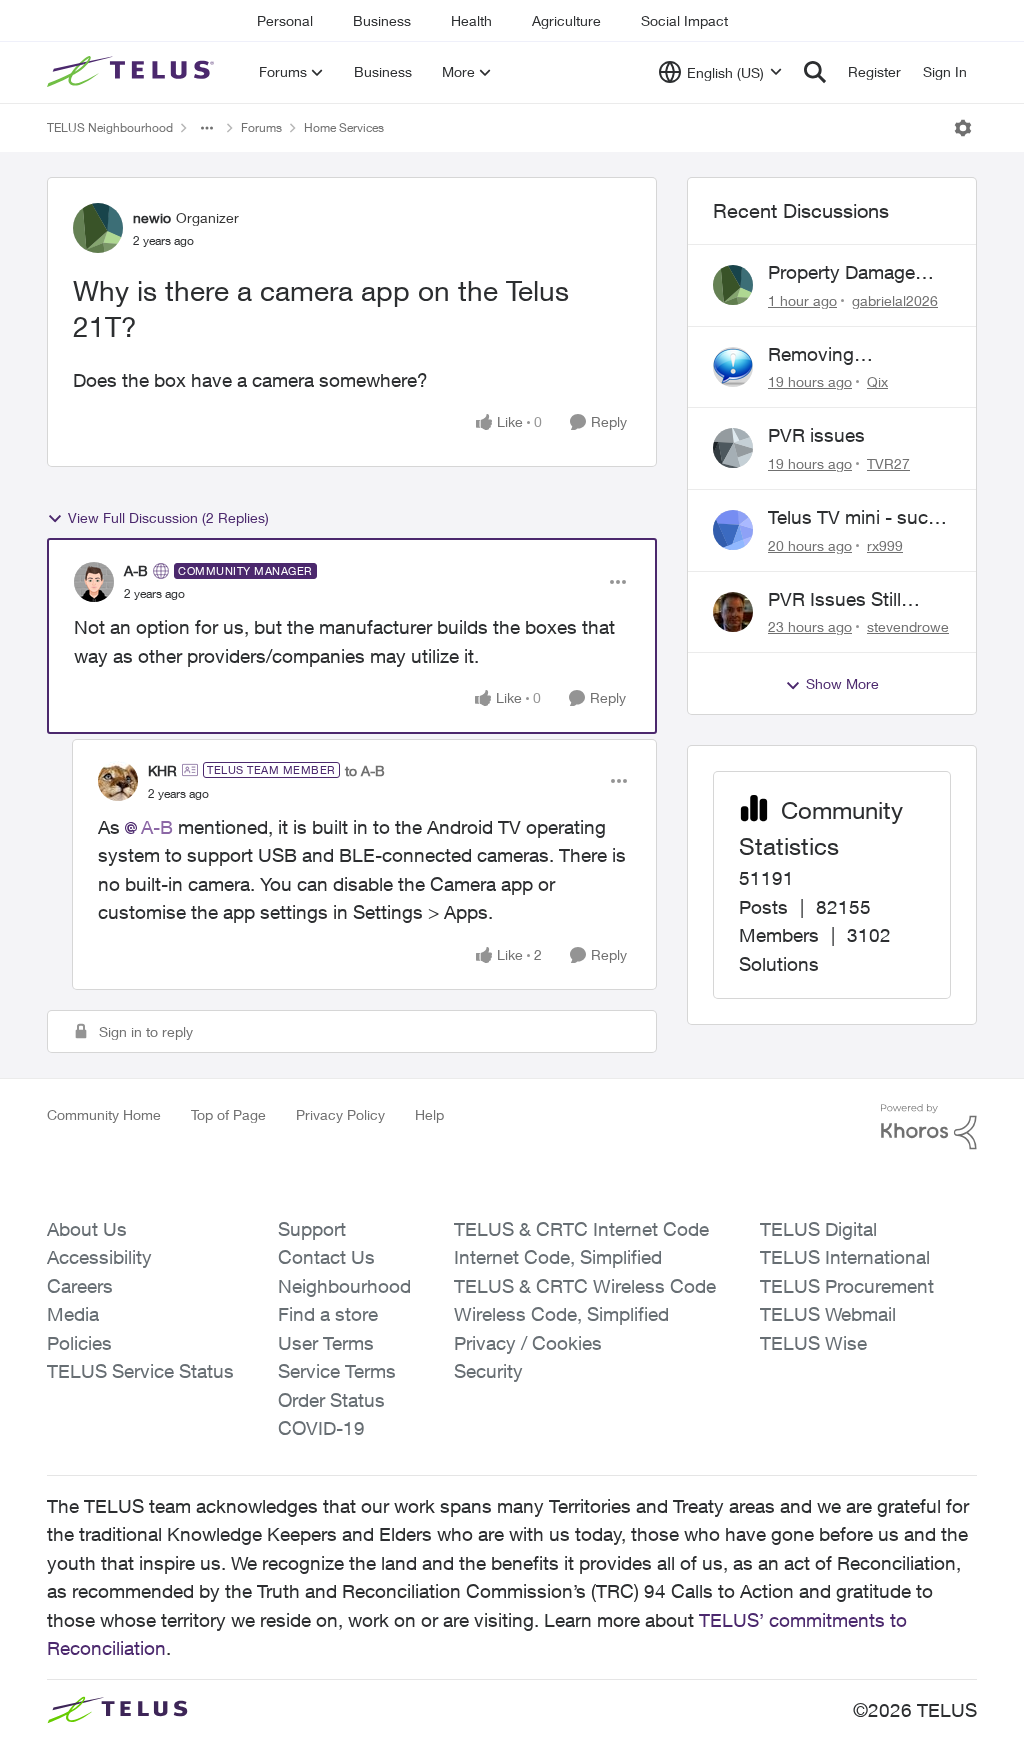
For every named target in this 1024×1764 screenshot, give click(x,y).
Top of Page (228, 1114)
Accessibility (99, 1257)
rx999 (885, 545)
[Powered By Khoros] (929, 1127)
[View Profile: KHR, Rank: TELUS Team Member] (118, 781)
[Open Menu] (963, 128)
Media (73, 1314)
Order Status (331, 1400)
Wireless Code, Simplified (561, 1314)
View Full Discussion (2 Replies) (168, 517)
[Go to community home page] (133, 72)
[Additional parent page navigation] (207, 128)
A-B (136, 570)
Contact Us (326, 1257)
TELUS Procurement (847, 1286)
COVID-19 (321, 1428)
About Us (87, 1229)
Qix (877, 381)
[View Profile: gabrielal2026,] (733, 285)
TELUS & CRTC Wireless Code (585, 1286)
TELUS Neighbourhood (110, 127)
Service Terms (337, 1371)
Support (312, 1229)
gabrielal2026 (895, 300)
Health (471, 20)
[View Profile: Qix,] (733, 367)
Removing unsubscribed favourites (826, 355)
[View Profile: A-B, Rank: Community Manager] (94, 582)
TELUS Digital (818, 1229)
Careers (80, 1286)
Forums (261, 127)
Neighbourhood (344, 1286)
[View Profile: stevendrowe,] (733, 612)
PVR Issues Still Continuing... (834, 600)
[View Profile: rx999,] (733, 530)
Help (429, 1114)
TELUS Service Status (140, 1371)
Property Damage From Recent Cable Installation (849, 273)
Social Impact (684, 20)
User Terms (326, 1343)
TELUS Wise (813, 1343)
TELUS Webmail (828, 1314)
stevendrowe (908, 626)
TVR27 (888, 463)
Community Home (104, 1114)
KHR (162, 770)
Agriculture (566, 20)
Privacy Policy (340, 1114)
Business (382, 20)
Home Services (344, 127)
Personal (285, 20)
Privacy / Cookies (528, 1343)
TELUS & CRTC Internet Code (581, 1229)
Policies (79, 1343)
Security (488, 1371)
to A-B (365, 770)
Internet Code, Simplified (558, 1257)
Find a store (328, 1314)
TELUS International (845, 1257)
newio (152, 217)
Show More (842, 683)
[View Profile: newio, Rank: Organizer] (98, 228)
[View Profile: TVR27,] (733, 448)
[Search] (815, 72)
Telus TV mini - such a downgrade (853, 518)
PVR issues (816, 435)
